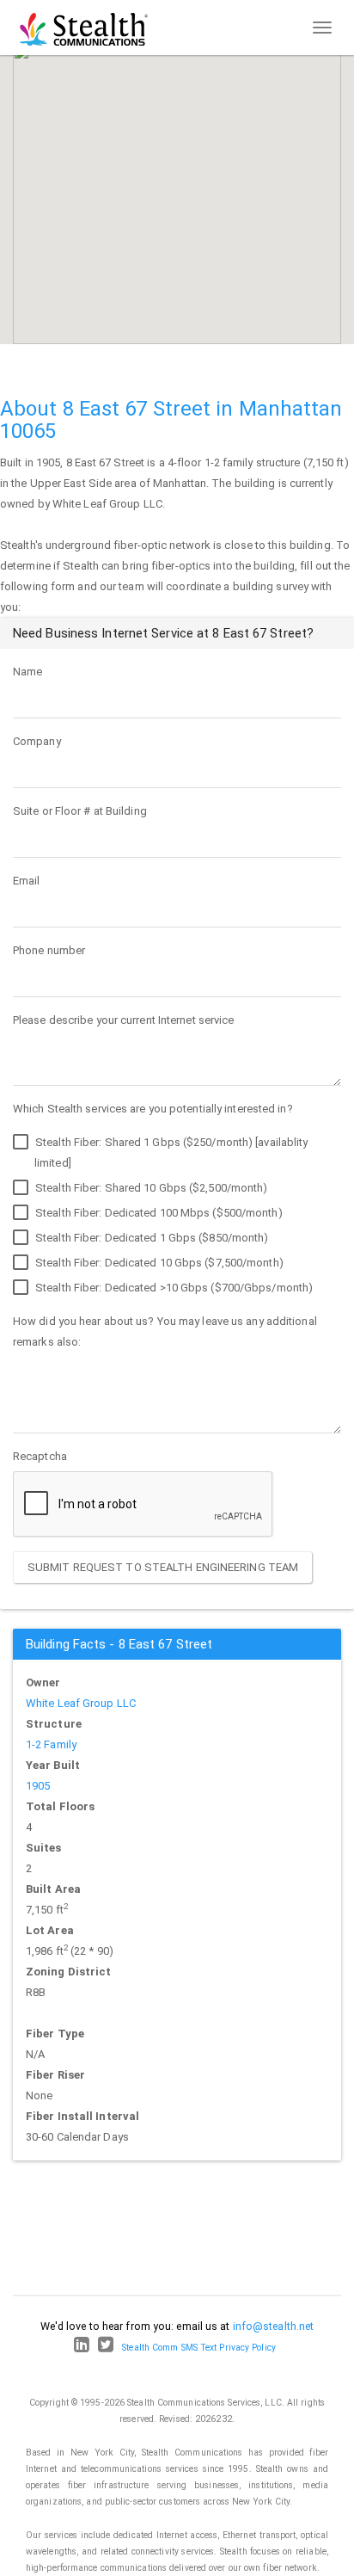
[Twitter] (106, 2348)
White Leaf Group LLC (81, 1703)
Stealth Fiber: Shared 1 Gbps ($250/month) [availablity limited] (171, 1152)
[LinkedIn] (82, 2348)
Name (27, 672)
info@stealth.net (274, 2326)
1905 (38, 1786)
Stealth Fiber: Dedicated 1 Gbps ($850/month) (151, 1238)
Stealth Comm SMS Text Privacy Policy (199, 2348)
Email (27, 881)
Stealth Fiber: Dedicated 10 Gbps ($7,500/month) (158, 1263)
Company (37, 741)
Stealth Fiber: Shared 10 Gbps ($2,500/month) (150, 1188)
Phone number (49, 950)
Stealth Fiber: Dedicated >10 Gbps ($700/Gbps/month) (173, 1288)
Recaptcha (40, 1456)
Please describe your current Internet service (124, 1020)
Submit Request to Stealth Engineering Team (163, 1567)
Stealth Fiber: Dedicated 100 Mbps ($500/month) (158, 1213)
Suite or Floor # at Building (80, 811)
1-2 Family (51, 1744)
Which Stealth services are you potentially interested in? (153, 1109)
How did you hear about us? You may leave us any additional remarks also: (165, 1331)
